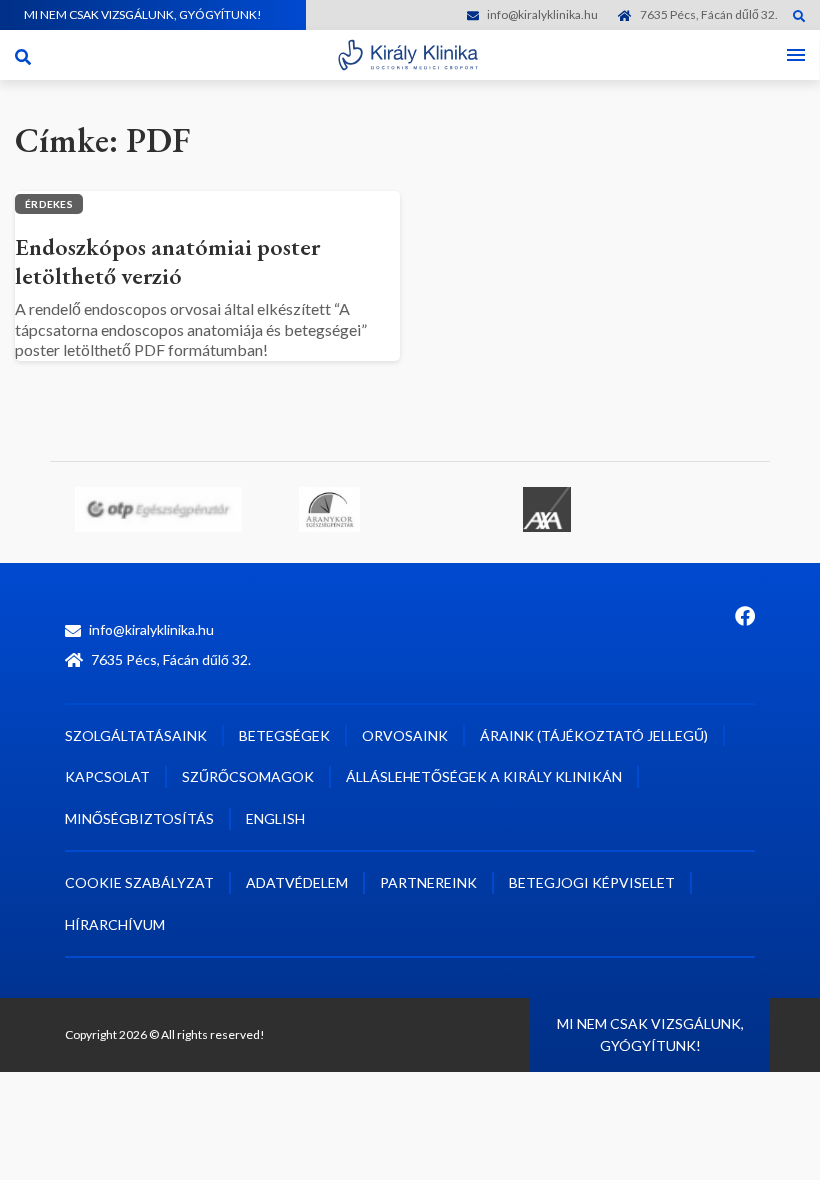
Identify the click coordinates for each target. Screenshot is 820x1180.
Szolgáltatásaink (136, 735)
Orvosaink (405, 735)
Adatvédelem (297, 882)
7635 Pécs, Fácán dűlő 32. (709, 14)
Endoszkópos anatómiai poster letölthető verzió (167, 261)
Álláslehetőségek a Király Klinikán (484, 776)
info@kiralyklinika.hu (542, 14)
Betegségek (284, 735)
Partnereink (428, 882)
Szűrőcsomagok (248, 776)
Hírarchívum (115, 924)
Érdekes (49, 204)
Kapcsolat (107, 776)
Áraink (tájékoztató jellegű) (594, 735)
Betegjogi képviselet (592, 882)
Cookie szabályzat (139, 882)
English (275, 818)
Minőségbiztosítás (139, 818)
